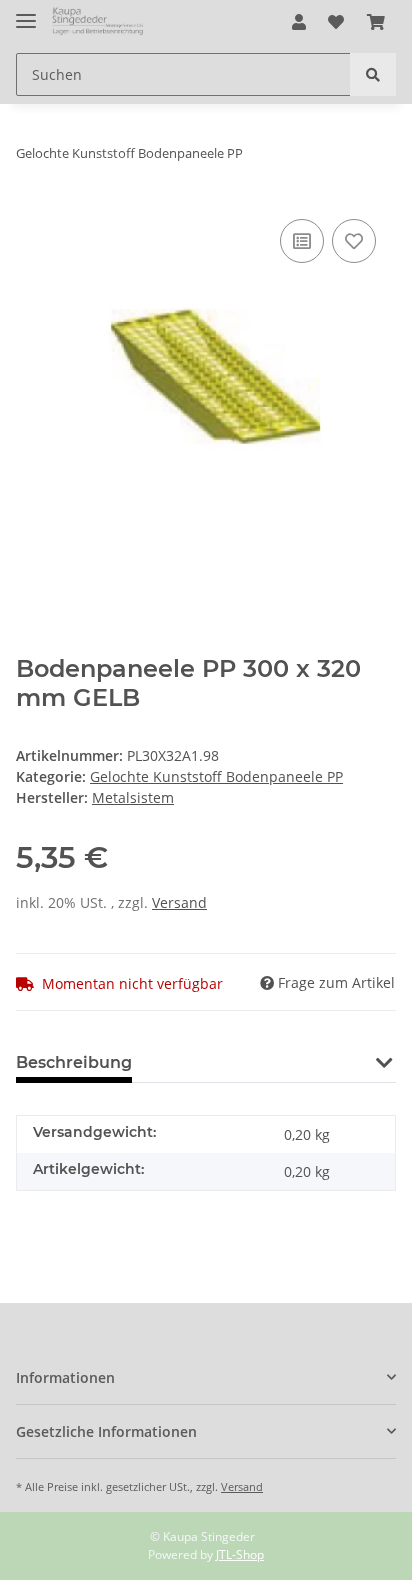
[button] (299, 22)
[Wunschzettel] (336, 22)
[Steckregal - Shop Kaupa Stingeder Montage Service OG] (99, 22)
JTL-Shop (240, 1554)
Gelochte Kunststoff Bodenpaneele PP (216, 776)
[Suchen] (373, 74)
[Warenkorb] (376, 22)
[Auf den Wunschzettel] (354, 241)
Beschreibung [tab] (74, 1062)
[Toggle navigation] (26, 12)
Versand (179, 902)
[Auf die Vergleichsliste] (302, 241)
